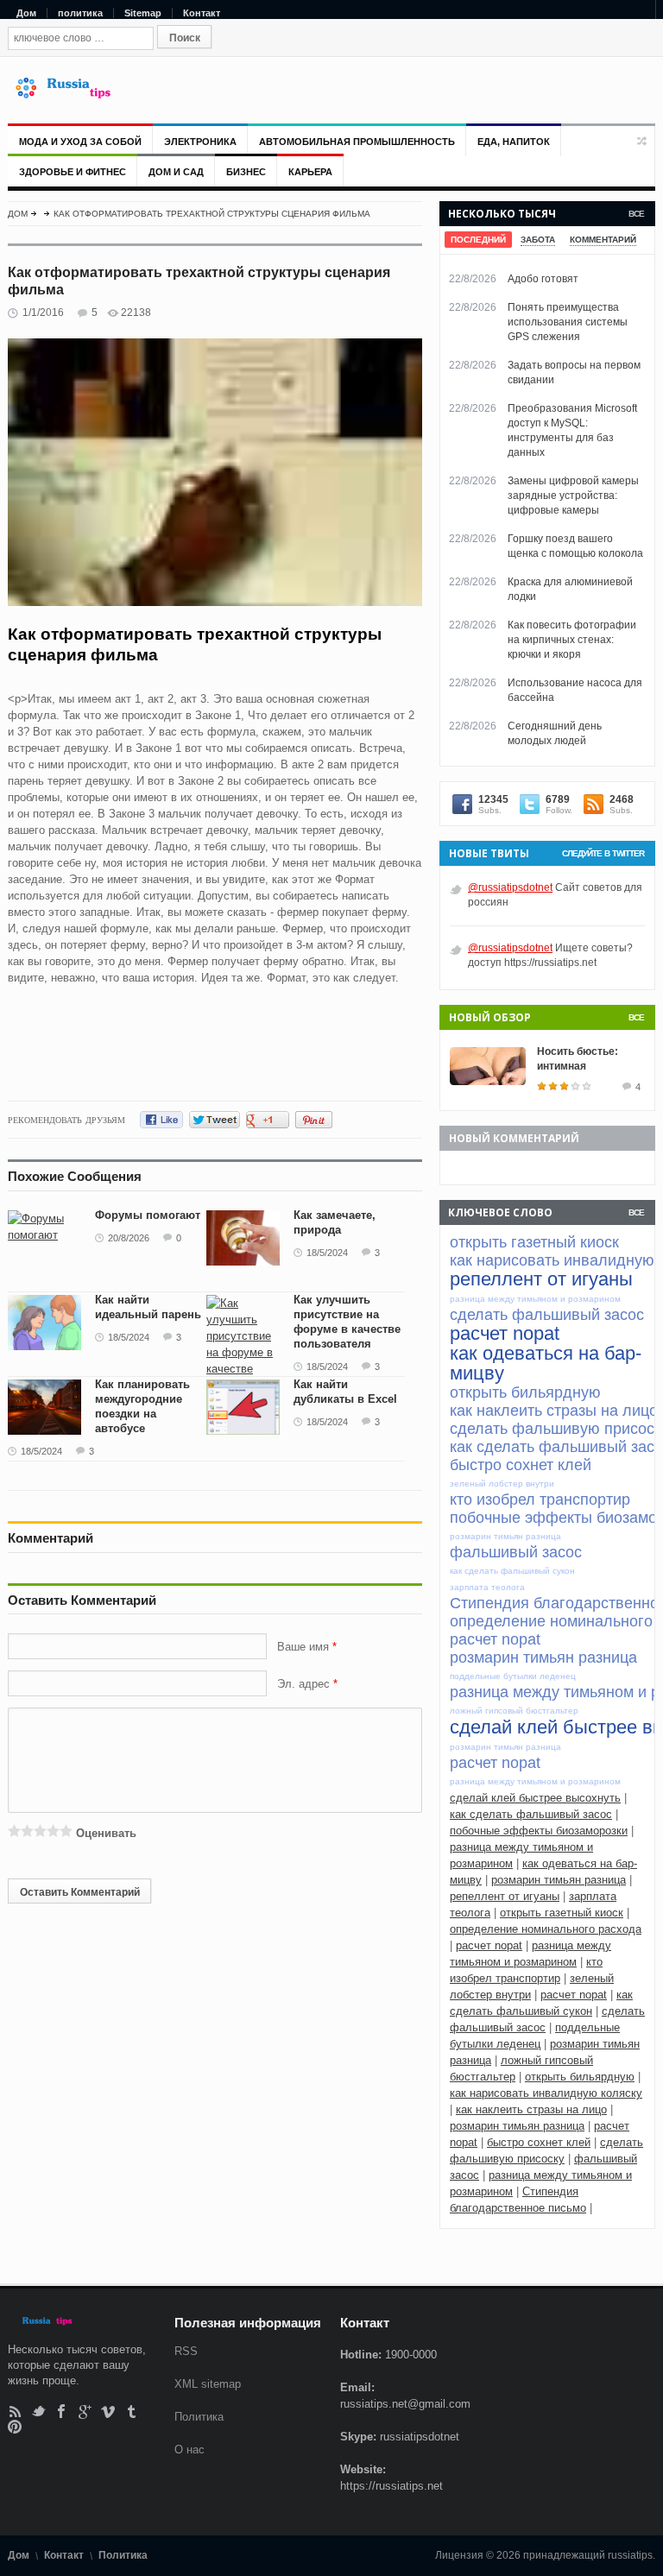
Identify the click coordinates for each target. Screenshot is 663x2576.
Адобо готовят (543, 279)
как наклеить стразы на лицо (531, 2109)
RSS (15, 2412)
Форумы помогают (148, 1215)
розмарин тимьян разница (559, 1880)
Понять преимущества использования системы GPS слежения (568, 322)
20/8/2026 (129, 1238)
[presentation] (478, 240)
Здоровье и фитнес (73, 172)
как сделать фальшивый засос (531, 1814)
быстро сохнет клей (539, 2142)
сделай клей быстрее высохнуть (535, 1798)
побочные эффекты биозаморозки (539, 1831)
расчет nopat (489, 1945)
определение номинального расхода (546, 1929)
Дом (26, 13)
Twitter (38, 2412)
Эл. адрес (303, 1684)
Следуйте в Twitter (603, 853)
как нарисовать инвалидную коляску (546, 2093)
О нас (189, 2450)
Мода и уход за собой (80, 142)
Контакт (202, 13)
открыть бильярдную (580, 2077)
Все (636, 214)
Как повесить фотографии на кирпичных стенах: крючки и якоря (572, 640)
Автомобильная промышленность (357, 142)
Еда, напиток (514, 142)
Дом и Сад (176, 172)
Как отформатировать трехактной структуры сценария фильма (212, 214)
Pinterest (15, 2426)
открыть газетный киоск (562, 1913)
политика (80, 13)
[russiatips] (71, 95)
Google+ (85, 2412)
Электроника (200, 142)
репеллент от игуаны (505, 1896)
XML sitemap (208, 2384)
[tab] (478, 240)
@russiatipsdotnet (510, 887)
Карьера (310, 172)
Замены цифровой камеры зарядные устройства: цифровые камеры (573, 496)
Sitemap (143, 13)
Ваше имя (305, 1647)
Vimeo (108, 2412)
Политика (199, 2417)
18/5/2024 (327, 1253)
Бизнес (246, 172)
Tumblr (132, 2412)
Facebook (62, 2412)
